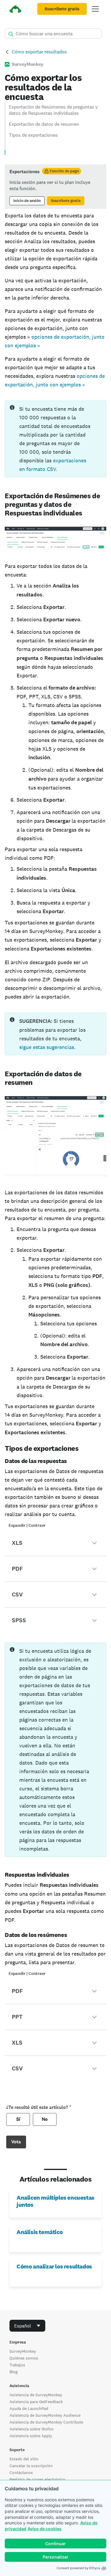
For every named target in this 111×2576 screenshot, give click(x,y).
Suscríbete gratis (62, 9)
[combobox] (27, 2326)
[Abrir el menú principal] (95, 9)
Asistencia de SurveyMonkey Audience (45, 2415)
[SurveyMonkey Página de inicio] (15, 10)
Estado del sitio (24, 2459)
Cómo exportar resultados (39, 52)
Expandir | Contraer (27, 1525)
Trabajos (17, 2365)
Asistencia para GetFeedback (36, 2402)
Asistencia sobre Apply (31, 2436)
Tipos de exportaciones (33, 135)
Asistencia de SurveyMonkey (36, 2395)
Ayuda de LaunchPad (29, 2408)
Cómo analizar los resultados (54, 2266)
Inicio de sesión (27, 201)
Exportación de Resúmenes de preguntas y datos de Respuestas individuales (53, 110)
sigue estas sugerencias (47, 1047)
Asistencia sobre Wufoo (32, 2429)
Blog (13, 2372)
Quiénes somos (24, 2358)
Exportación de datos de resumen (44, 124)
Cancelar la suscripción (31, 2466)
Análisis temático (40, 2232)
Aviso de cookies (45, 2529)
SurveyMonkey (23, 2351)
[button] (55, 1543)
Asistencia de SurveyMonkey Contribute (46, 2422)
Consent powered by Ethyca (78, 2568)
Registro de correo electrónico (37, 2479)
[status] (55, 187)
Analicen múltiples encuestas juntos (55, 2201)
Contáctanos (21, 2472)
